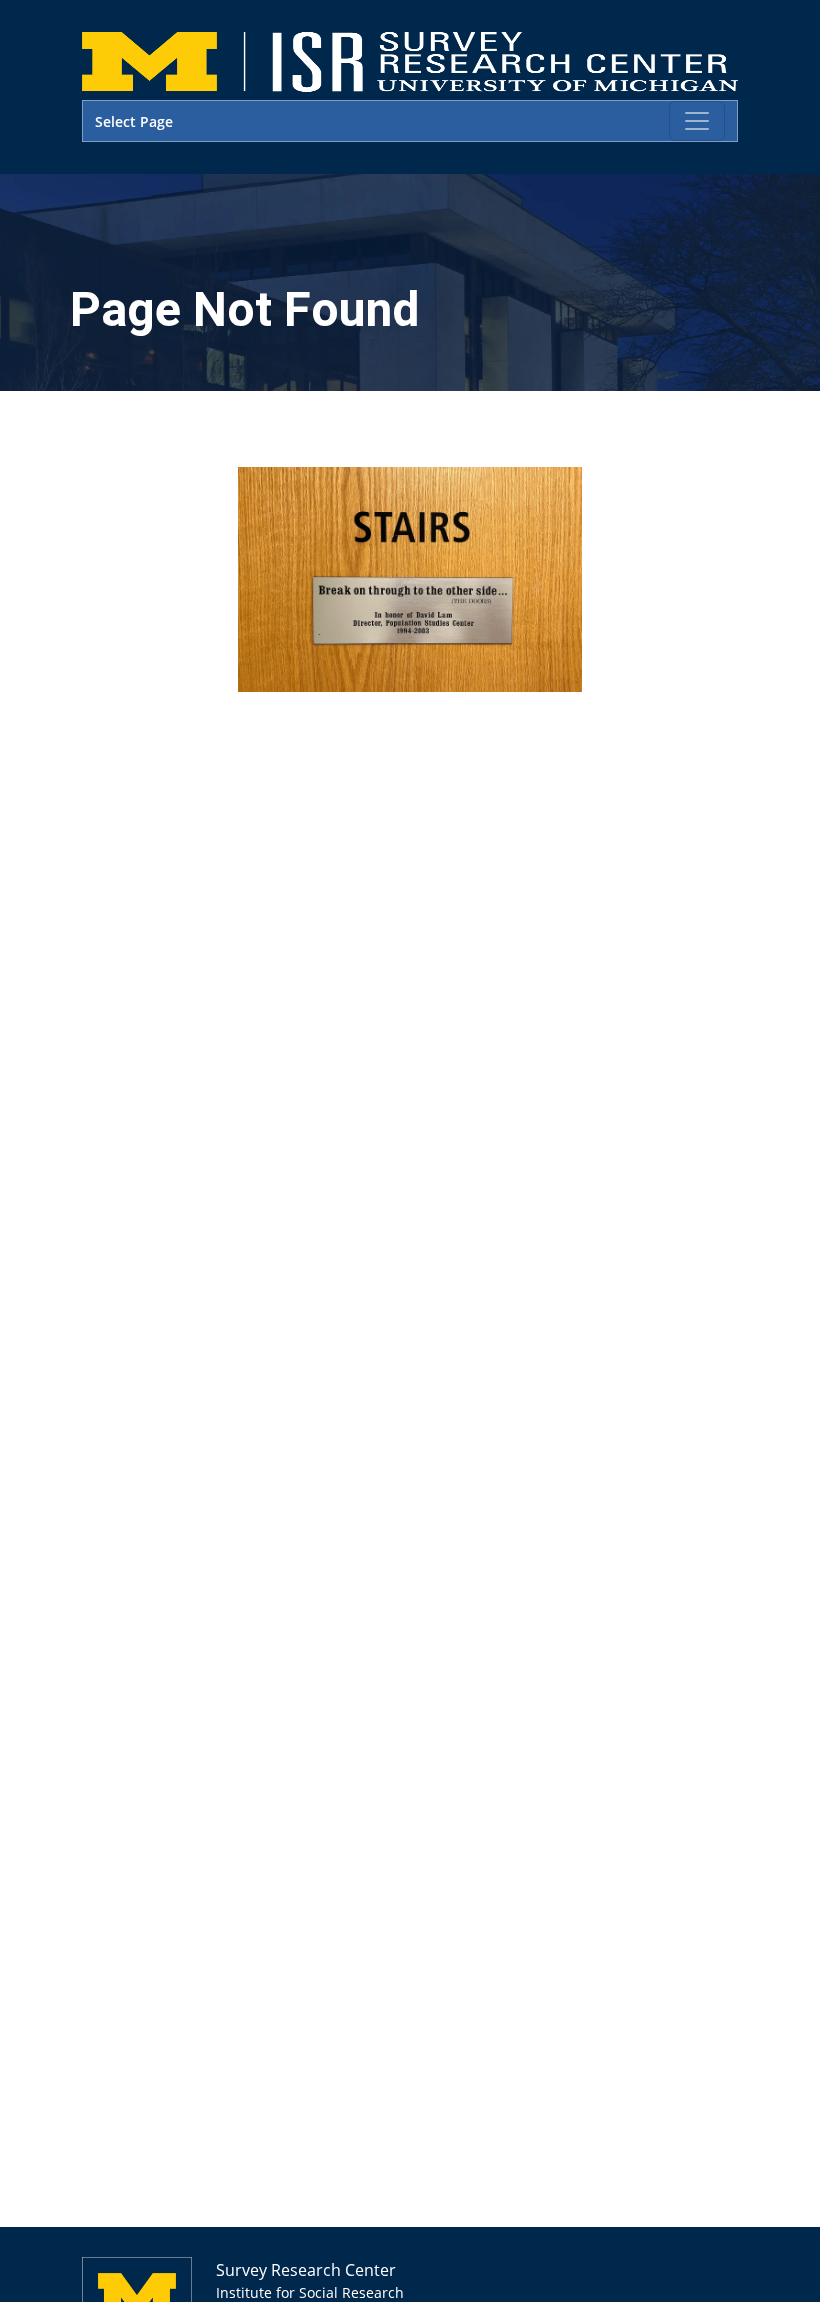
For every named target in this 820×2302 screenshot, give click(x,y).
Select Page (134, 121)
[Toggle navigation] (697, 121)
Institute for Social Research (310, 2292)
